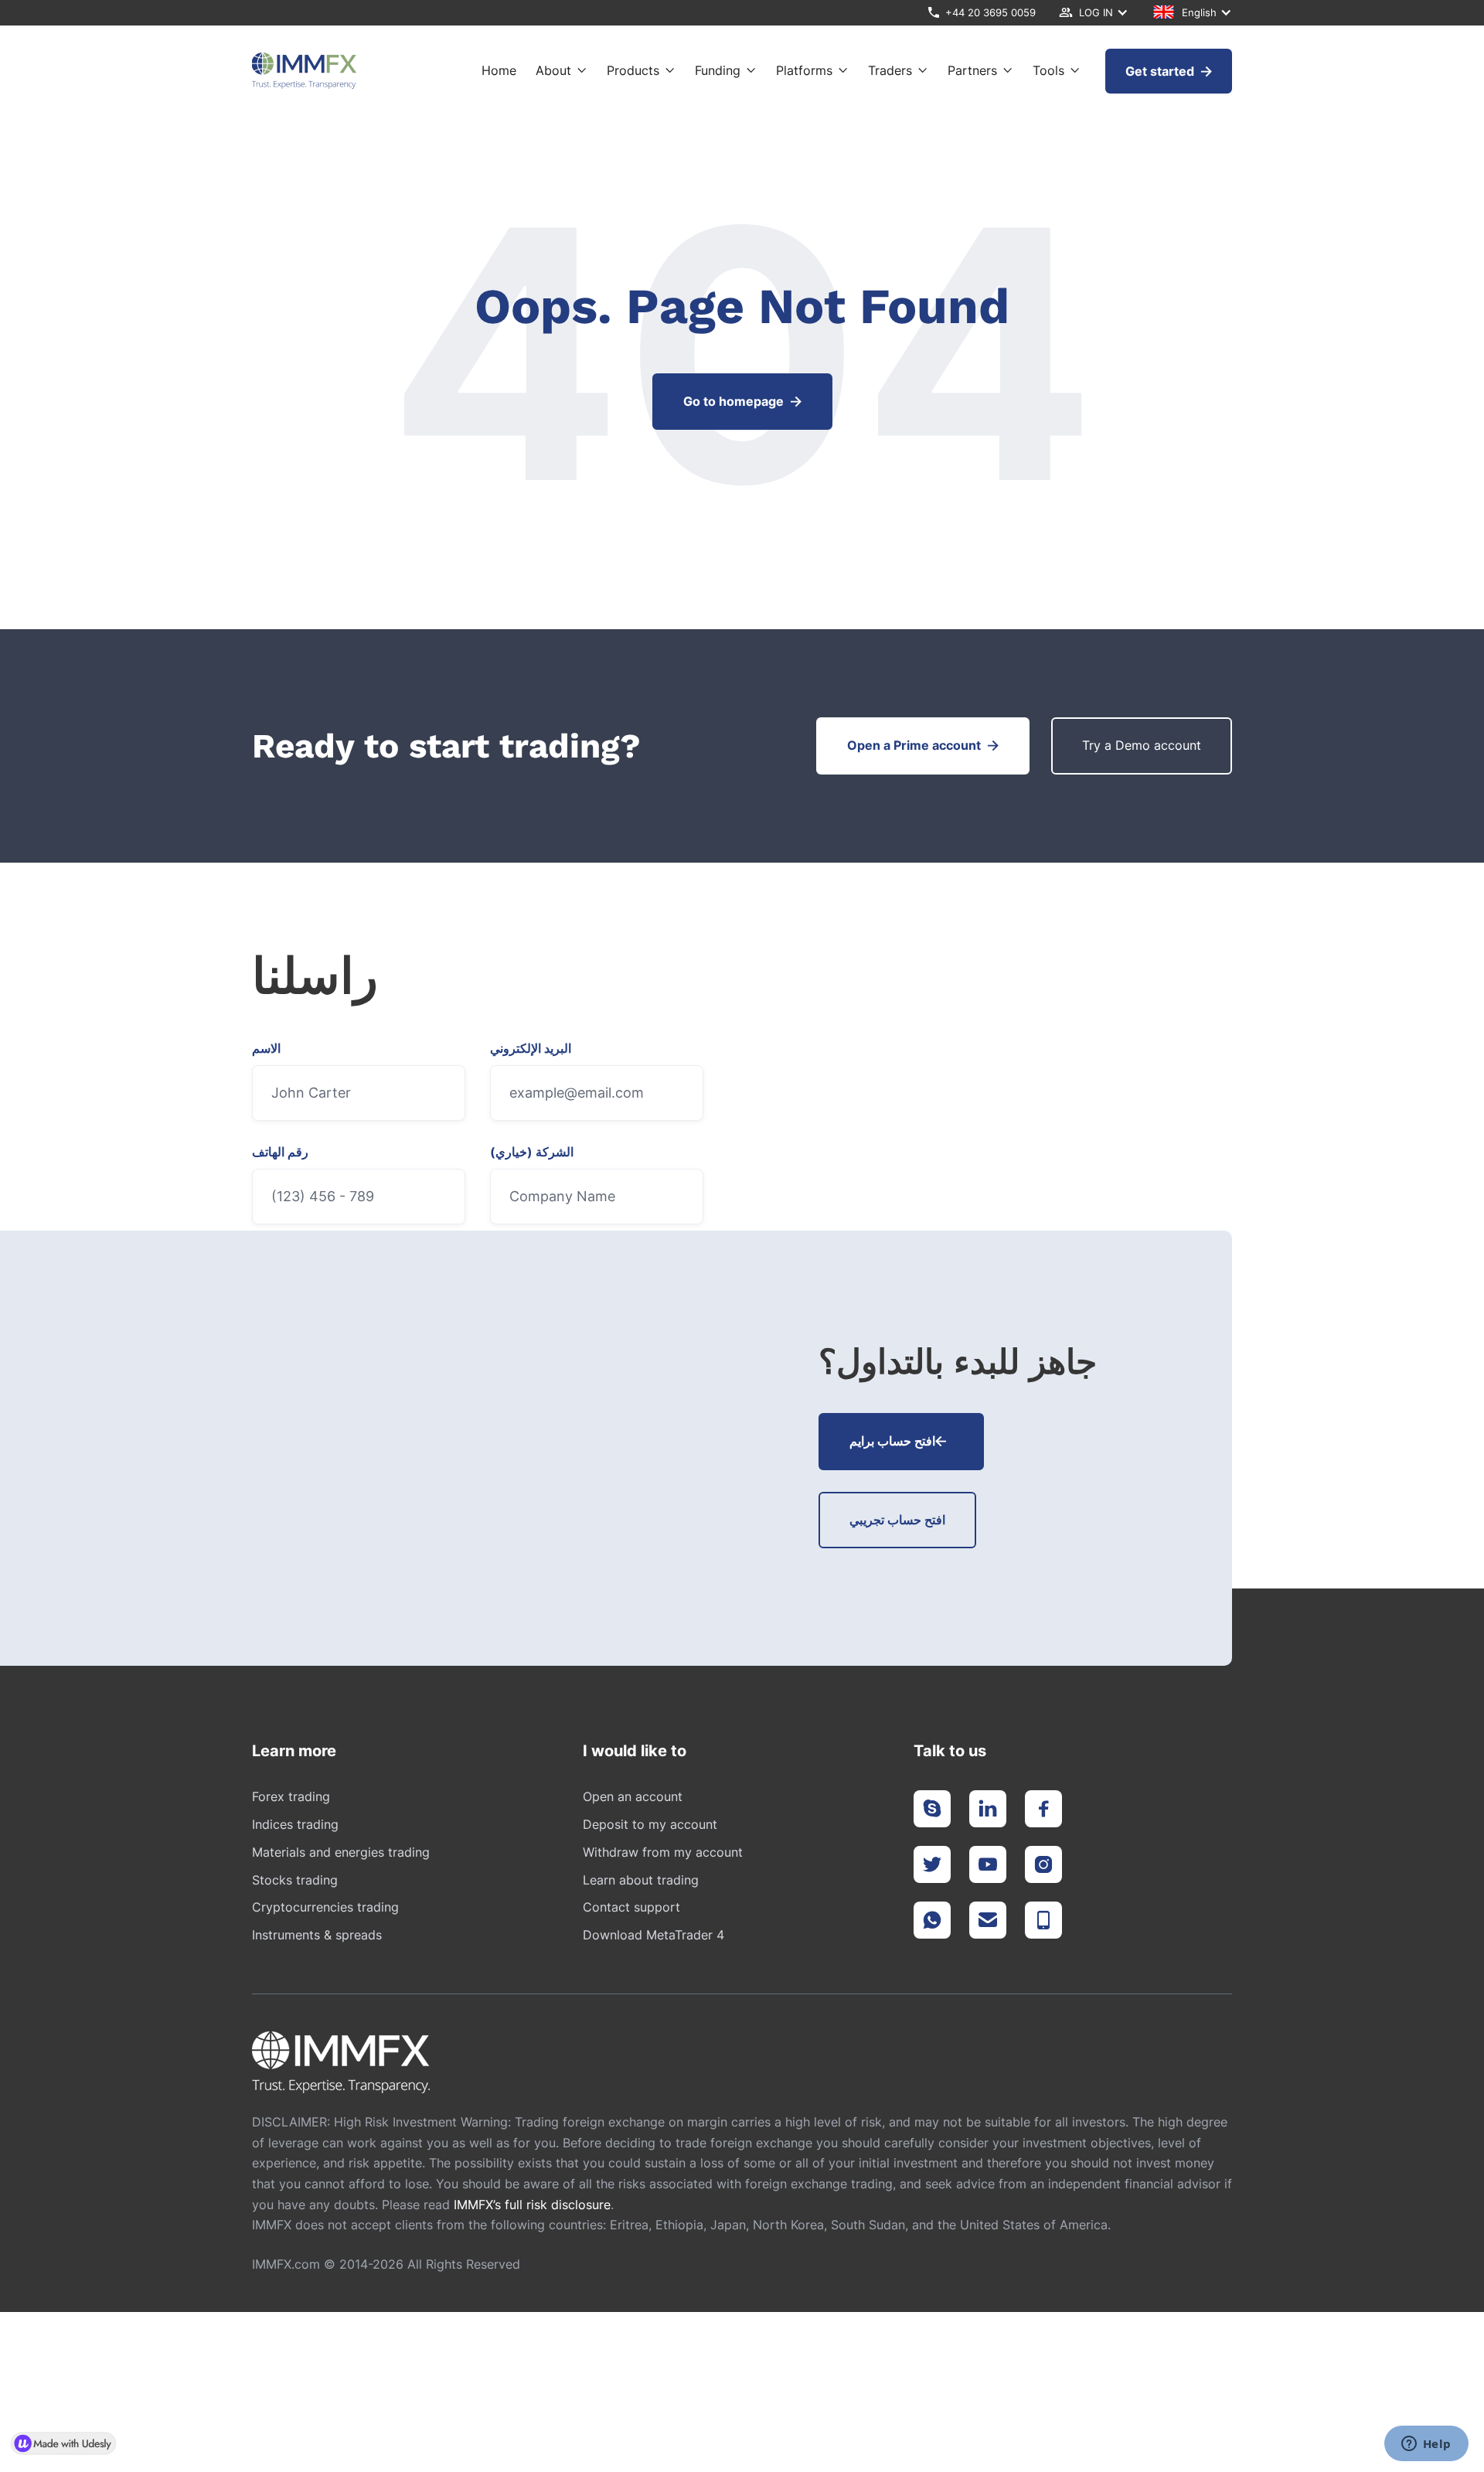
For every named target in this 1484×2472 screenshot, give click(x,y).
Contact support (631, 1907)
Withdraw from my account (663, 1852)
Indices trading (295, 1824)
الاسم (266, 1049)
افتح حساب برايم (898, 1441)
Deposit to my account (650, 1824)
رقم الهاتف (280, 1153)
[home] (304, 71)
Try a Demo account (1142, 745)
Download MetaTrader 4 (654, 1935)
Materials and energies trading (341, 1852)
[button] (1094, 13)
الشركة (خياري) (532, 1153)
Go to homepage (742, 401)
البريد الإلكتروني (531, 1049)
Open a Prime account (923, 745)
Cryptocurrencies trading (325, 1907)
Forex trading (291, 1796)
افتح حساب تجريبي (897, 1520)
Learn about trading (641, 1880)
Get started (1169, 71)
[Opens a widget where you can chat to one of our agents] (1426, 2445)
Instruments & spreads (317, 1935)
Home (499, 71)
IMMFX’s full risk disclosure (532, 2205)
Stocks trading (295, 1880)
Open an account (633, 1796)
